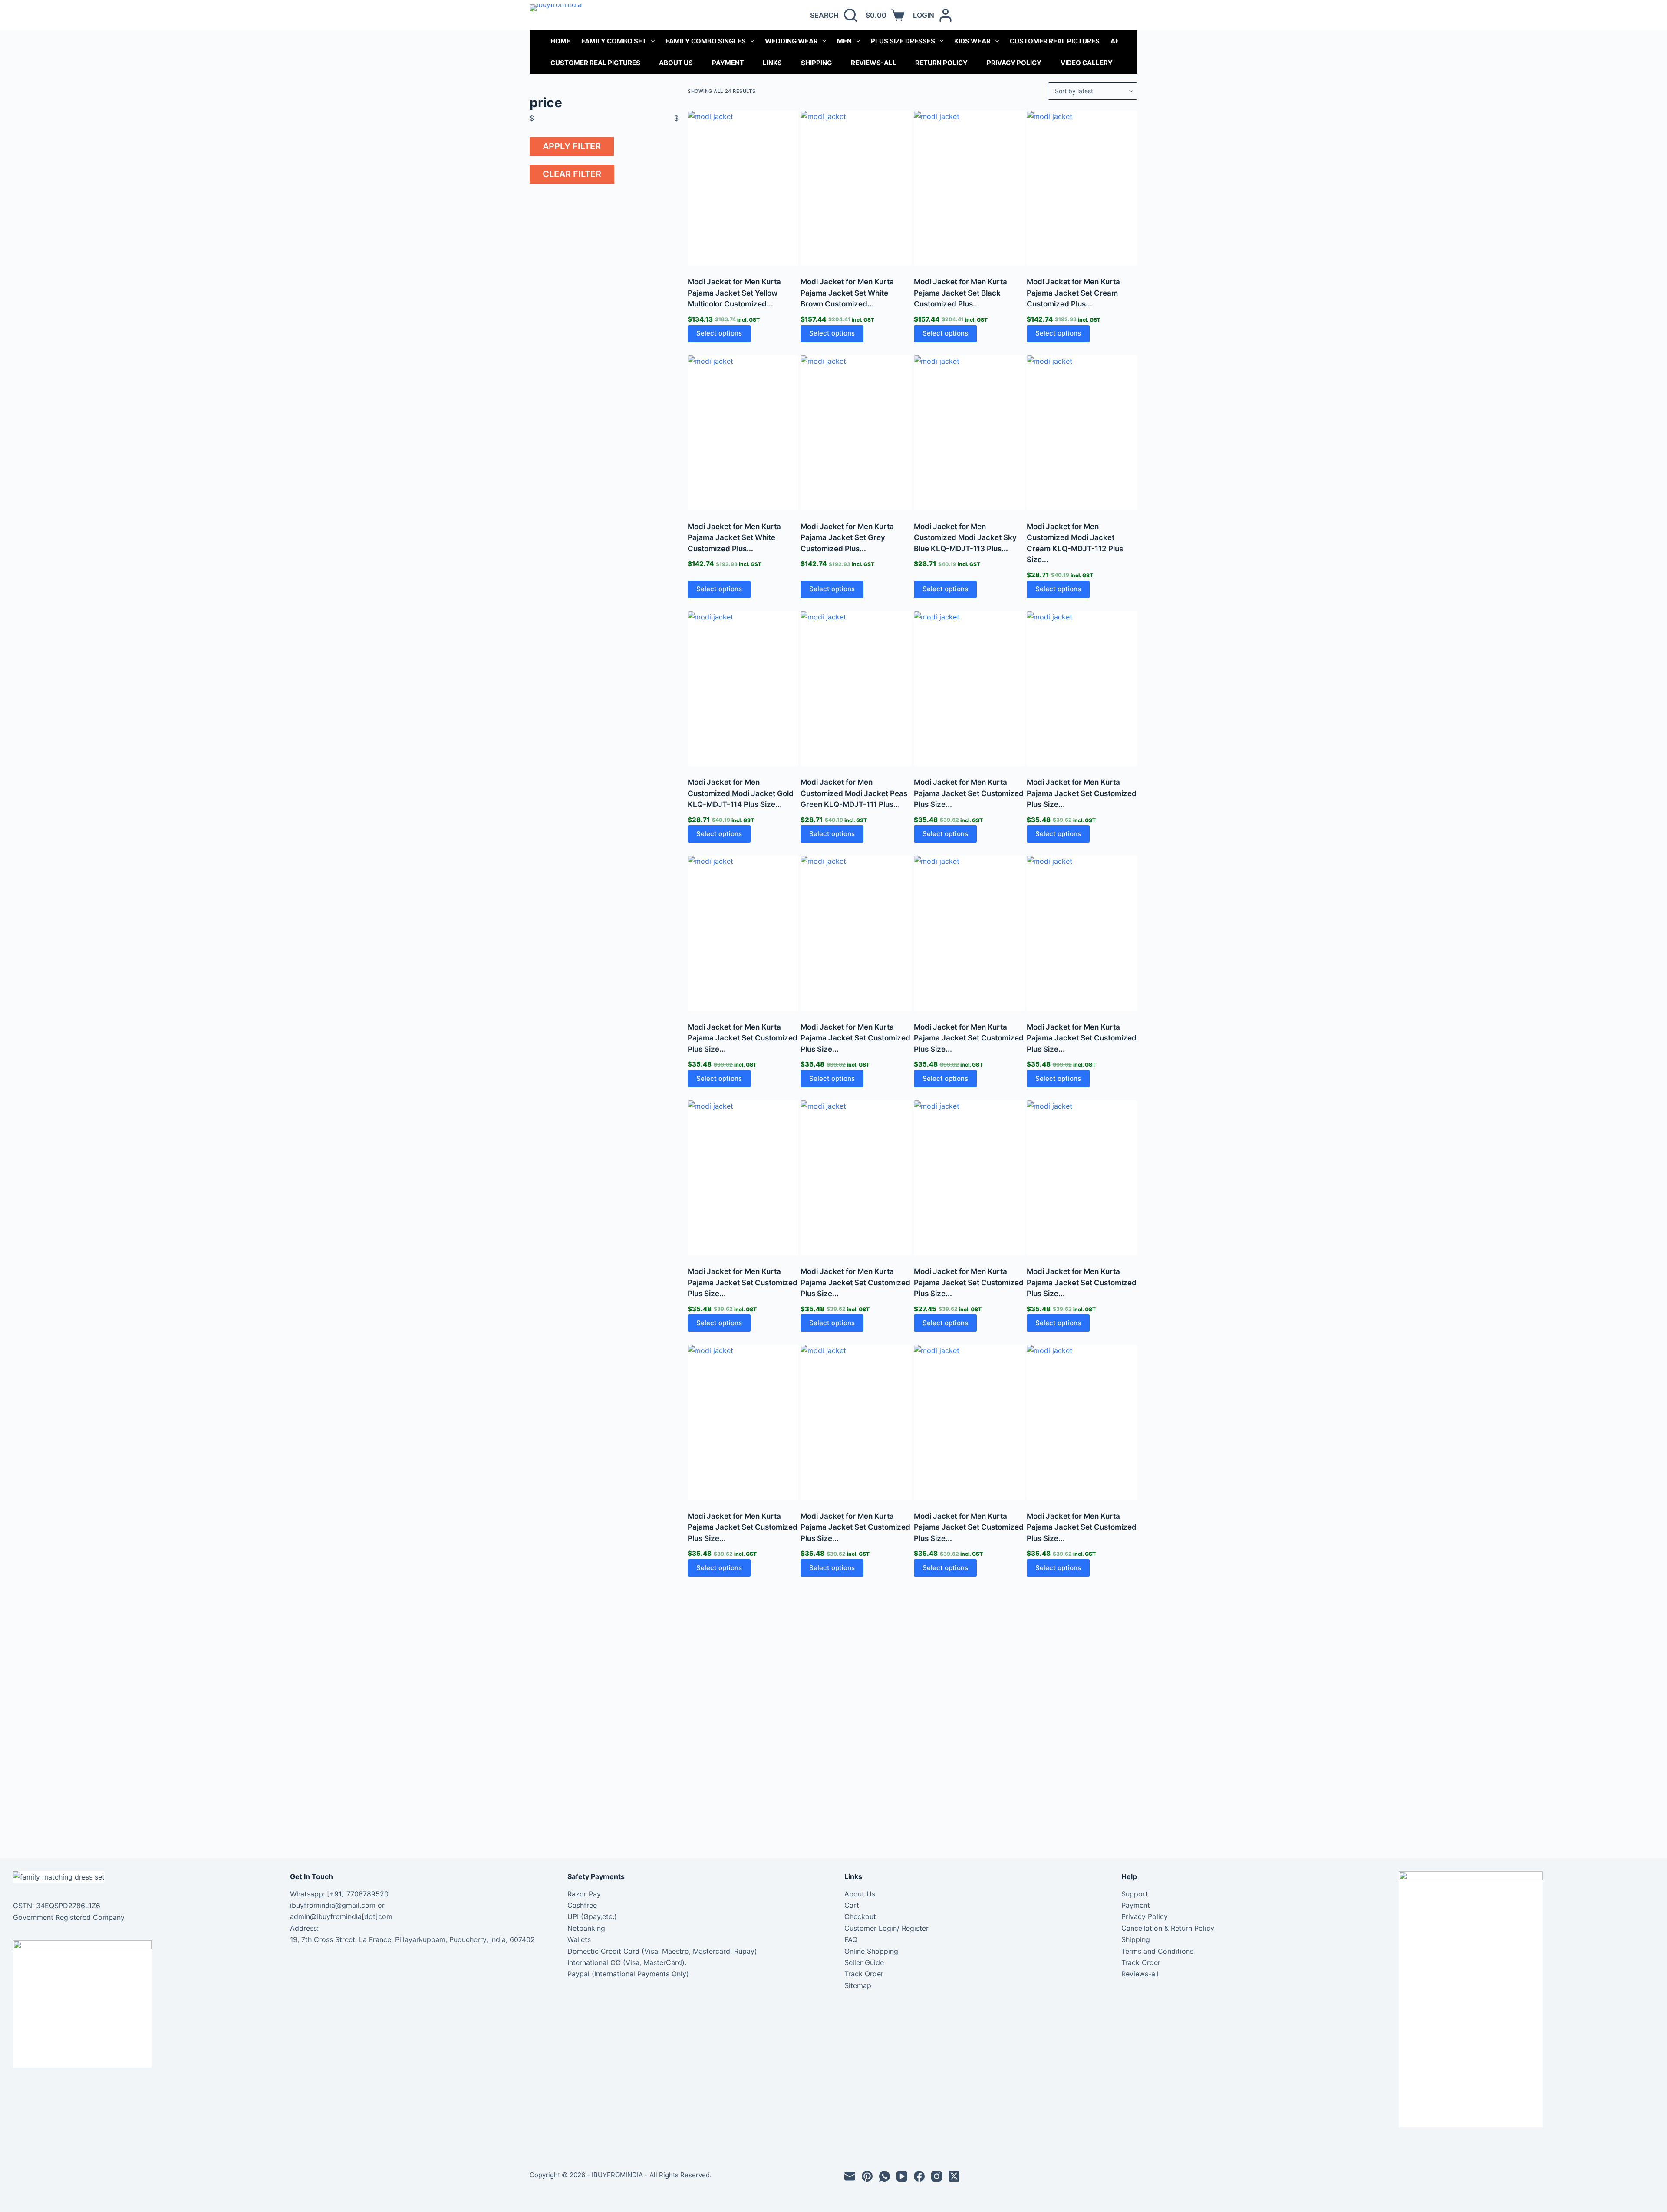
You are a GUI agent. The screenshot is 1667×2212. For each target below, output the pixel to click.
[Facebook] (919, 2176)
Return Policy (941, 63)
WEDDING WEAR (791, 41)
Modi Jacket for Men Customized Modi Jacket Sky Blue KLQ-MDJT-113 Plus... (965, 538)
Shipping (816, 63)
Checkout (860, 1916)
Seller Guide (864, 1962)
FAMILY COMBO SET (614, 41)
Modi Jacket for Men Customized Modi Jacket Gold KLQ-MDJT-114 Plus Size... (741, 793)
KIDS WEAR (972, 41)
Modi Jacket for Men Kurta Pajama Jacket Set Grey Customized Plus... (847, 538)
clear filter (572, 174)
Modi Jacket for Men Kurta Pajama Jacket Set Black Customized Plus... (960, 293)
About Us (676, 63)
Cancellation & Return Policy (1168, 1928)
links (772, 63)
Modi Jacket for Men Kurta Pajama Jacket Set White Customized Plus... (734, 538)
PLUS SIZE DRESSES (903, 41)
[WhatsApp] (885, 2176)
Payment (728, 63)
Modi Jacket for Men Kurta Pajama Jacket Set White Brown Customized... (847, 293)
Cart (852, 1905)
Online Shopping (871, 1951)
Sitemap (858, 1985)
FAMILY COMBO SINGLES (706, 41)
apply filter (572, 146)
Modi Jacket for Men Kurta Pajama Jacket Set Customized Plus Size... (969, 793)
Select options (719, 333)
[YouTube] (902, 2176)
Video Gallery (1087, 63)
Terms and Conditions (1157, 1951)
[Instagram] (937, 2176)
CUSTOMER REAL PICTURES (1055, 41)
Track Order (864, 1974)
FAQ (851, 1939)
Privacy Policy (1014, 63)
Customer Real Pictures (595, 63)
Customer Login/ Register (886, 1928)
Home (560, 41)
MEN (844, 41)
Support (1135, 1894)
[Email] (850, 2176)
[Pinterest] (867, 2176)
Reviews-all (874, 63)
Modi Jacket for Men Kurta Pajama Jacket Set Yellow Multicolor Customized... (734, 293)
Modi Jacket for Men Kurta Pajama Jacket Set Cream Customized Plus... (1073, 293)
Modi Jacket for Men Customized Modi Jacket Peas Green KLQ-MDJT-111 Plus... (854, 793)
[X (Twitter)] (954, 2176)
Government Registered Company (69, 1917)
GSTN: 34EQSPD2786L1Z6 (57, 1906)
